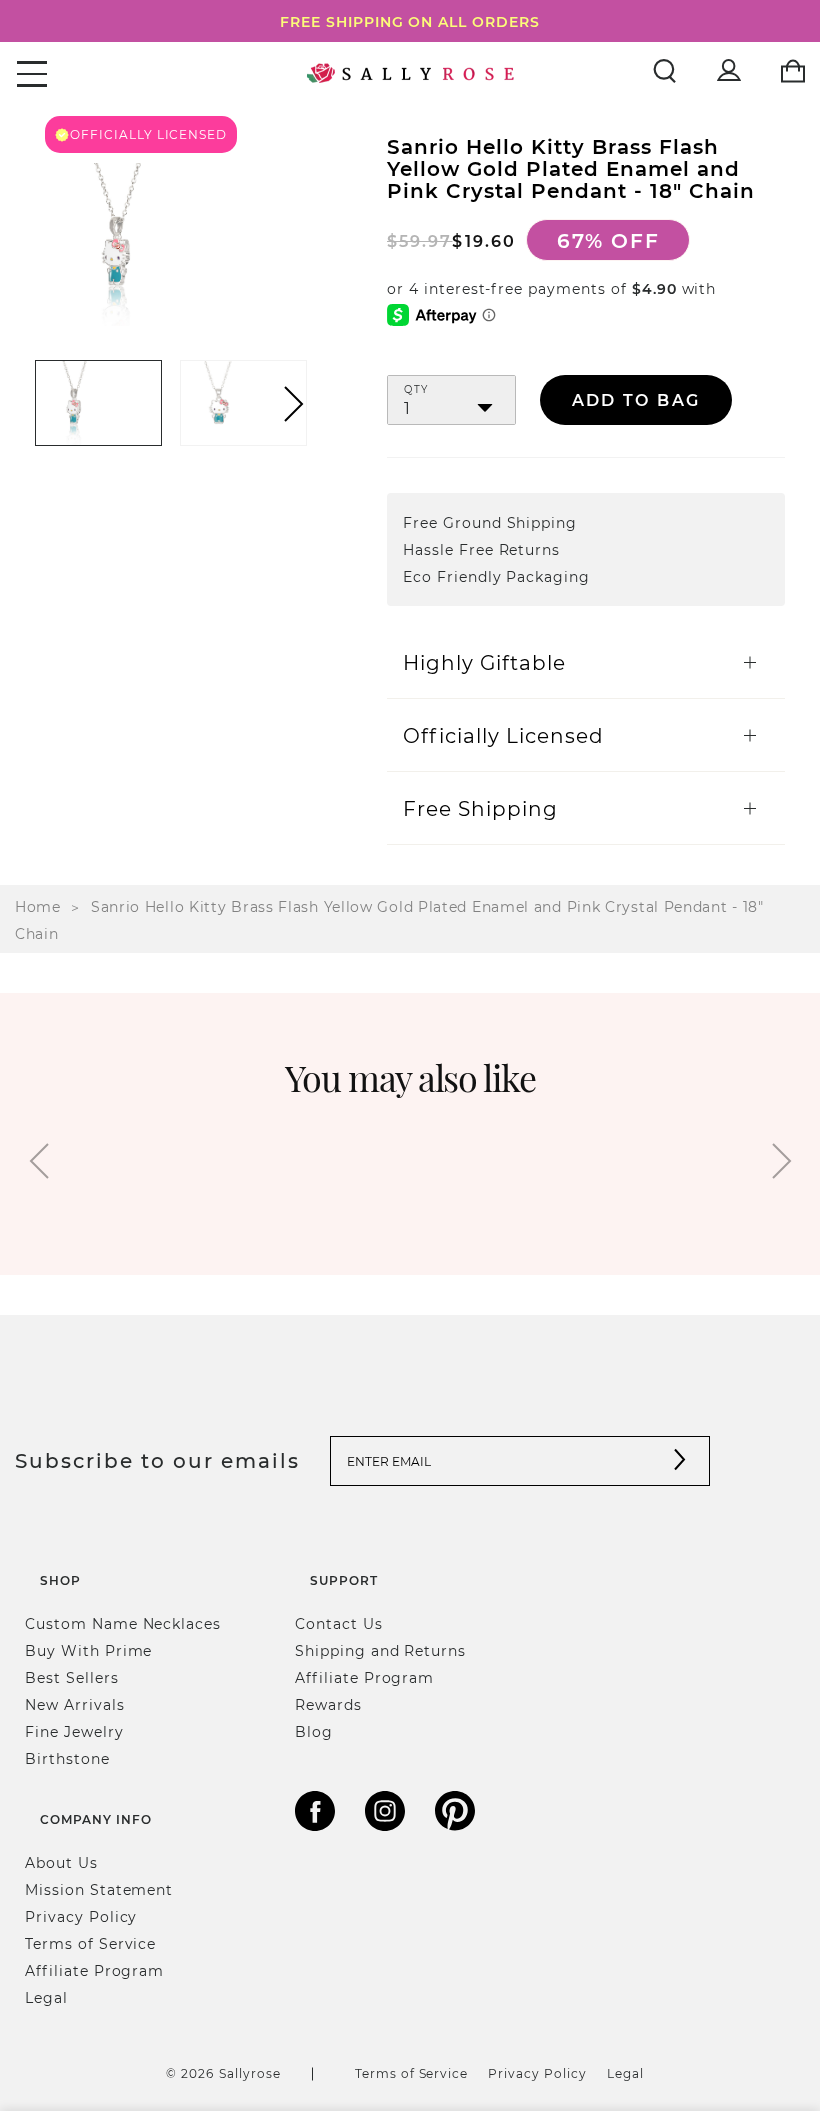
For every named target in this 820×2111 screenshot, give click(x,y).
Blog (314, 1731)
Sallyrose (250, 2073)
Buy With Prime (88, 1650)
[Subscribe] (680, 1461)
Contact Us (339, 1623)
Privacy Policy (81, 1916)
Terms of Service (90, 1943)
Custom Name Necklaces (123, 1623)
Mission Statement (99, 1889)
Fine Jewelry (74, 1731)
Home (38, 906)
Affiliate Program (364, 1677)
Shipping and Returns (380, 1650)
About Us (61, 1862)
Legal (46, 1997)
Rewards (328, 1704)
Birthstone (67, 1758)
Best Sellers (72, 1677)
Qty (416, 390)
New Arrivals (75, 1704)
